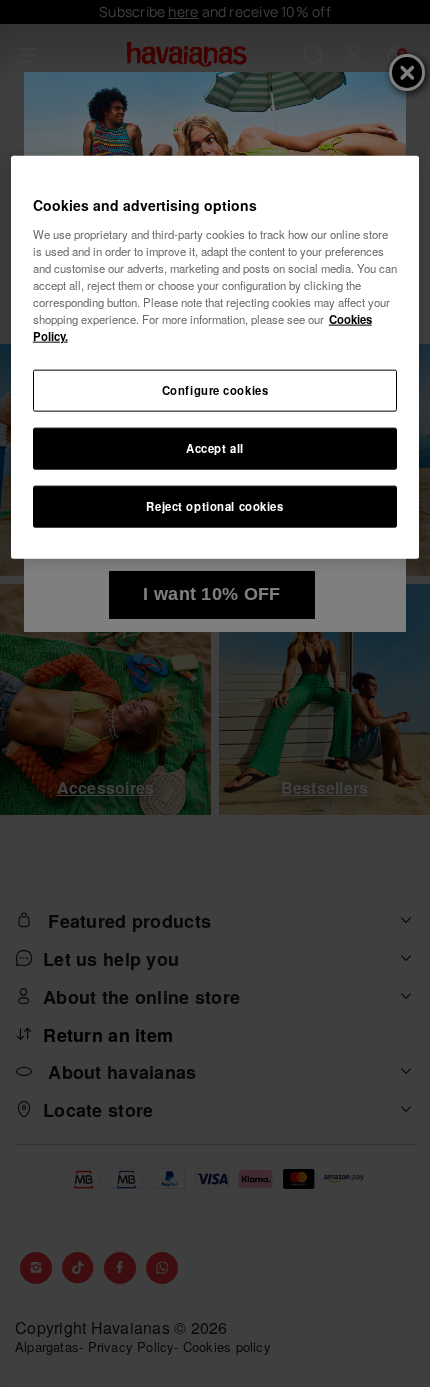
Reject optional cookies (214, 506)
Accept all (215, 448)
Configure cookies (215, 390)
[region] (215, 357)
